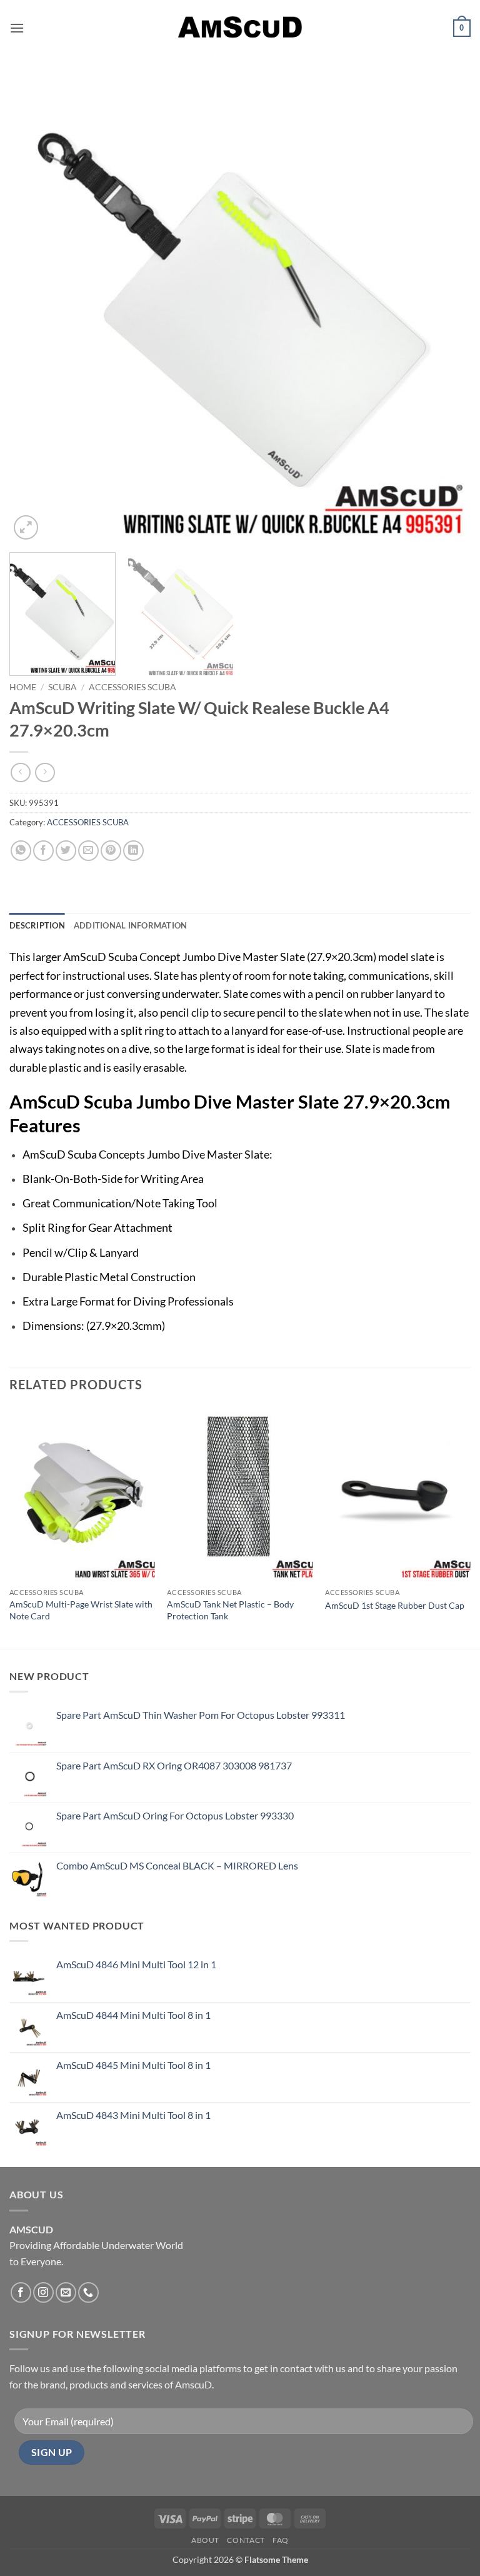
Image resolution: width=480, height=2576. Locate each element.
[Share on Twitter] (66, 851)
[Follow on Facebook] (21, 2292)
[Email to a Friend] (88, 851)
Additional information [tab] (131, 925)
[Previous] (34, 312)
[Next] (446, 312)
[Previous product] (45, 772)
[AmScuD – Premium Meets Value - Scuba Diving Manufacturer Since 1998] (240, 28)
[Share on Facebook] (43, 851)
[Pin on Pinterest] (111, 851)
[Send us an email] (66, 2292)
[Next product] (20, 772)
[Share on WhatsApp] (21, 851)
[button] (17, 28)
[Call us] (88, 2292)
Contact (246, 2540)
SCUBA (62, 687)
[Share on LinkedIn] (133, 851)
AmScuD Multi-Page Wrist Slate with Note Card (81, 1610)
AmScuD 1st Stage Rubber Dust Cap (395, 1605)
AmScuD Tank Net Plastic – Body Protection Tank (230, 1610)
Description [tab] (37, 925)
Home (23, 687)
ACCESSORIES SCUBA (132, 687)
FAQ (281, 2540)
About (205, 2540)
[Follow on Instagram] (43, 2292)
